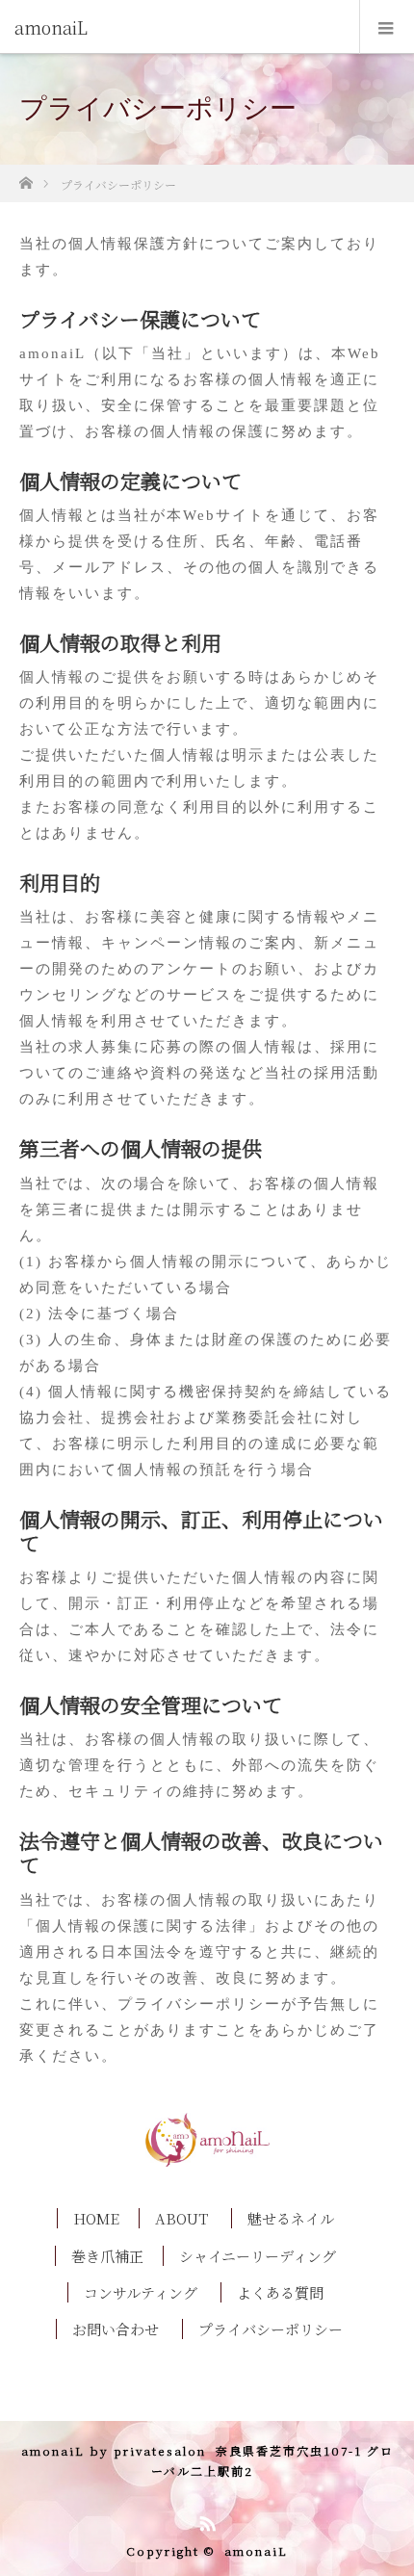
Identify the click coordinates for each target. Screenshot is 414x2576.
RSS (205, 2520)
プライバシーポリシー (271, 2329)
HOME (96, 2218)
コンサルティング (141, 2292)
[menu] (387, 27)
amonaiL (256, 2550)
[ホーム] (26, 178)
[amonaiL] (178, 27)
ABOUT (181, 2218)
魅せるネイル (291, 2218)
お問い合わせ (116, 2329)
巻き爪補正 (107, 2256)
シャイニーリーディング (258, 2256)
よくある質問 (280, 2292)
